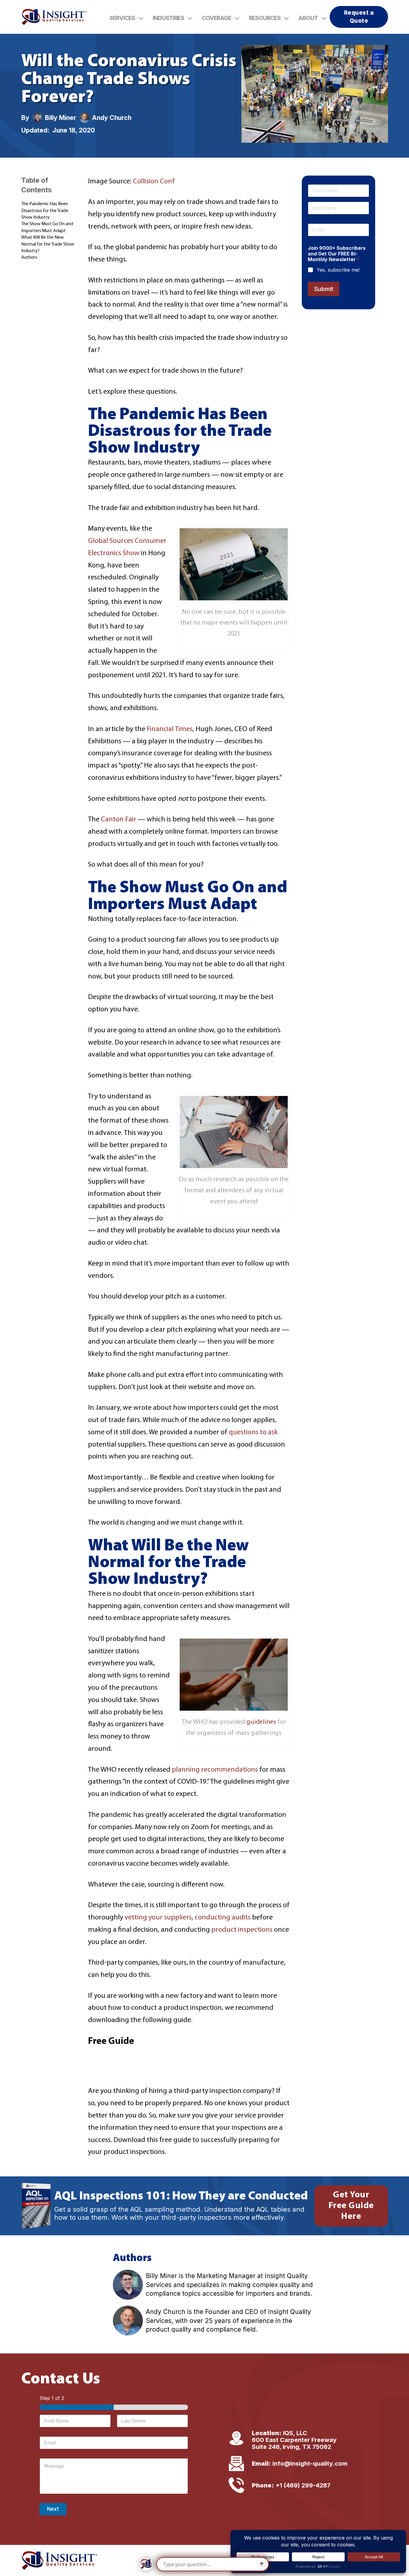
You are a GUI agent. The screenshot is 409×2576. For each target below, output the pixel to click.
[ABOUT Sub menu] (324, 18)
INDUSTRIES (168, 18)
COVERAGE (216, 18)
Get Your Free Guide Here (351, 2206)
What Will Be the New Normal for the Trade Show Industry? (48, 244)
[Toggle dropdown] (141, 18)
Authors (29, 258)
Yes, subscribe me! (338, 270)
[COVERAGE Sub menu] (237, 18)
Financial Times (170, 729)
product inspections (242, 1930)
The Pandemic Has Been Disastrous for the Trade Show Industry (45, 211)
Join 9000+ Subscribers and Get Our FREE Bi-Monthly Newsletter (337, 254)
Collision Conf (154, 182)
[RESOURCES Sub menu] (286, 18)
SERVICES (122, 18)
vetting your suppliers (158, 1918)
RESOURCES (265, 18)
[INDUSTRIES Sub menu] (190, 18)
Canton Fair (119, 820)
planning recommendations (215, 1770)
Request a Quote (359, 17)
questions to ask (253, 1432)
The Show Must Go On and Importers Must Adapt (47, 227)
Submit (324, 289)
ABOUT (308, 18)
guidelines (261, 1722)
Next (53, 2509)
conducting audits (223, 1918)
